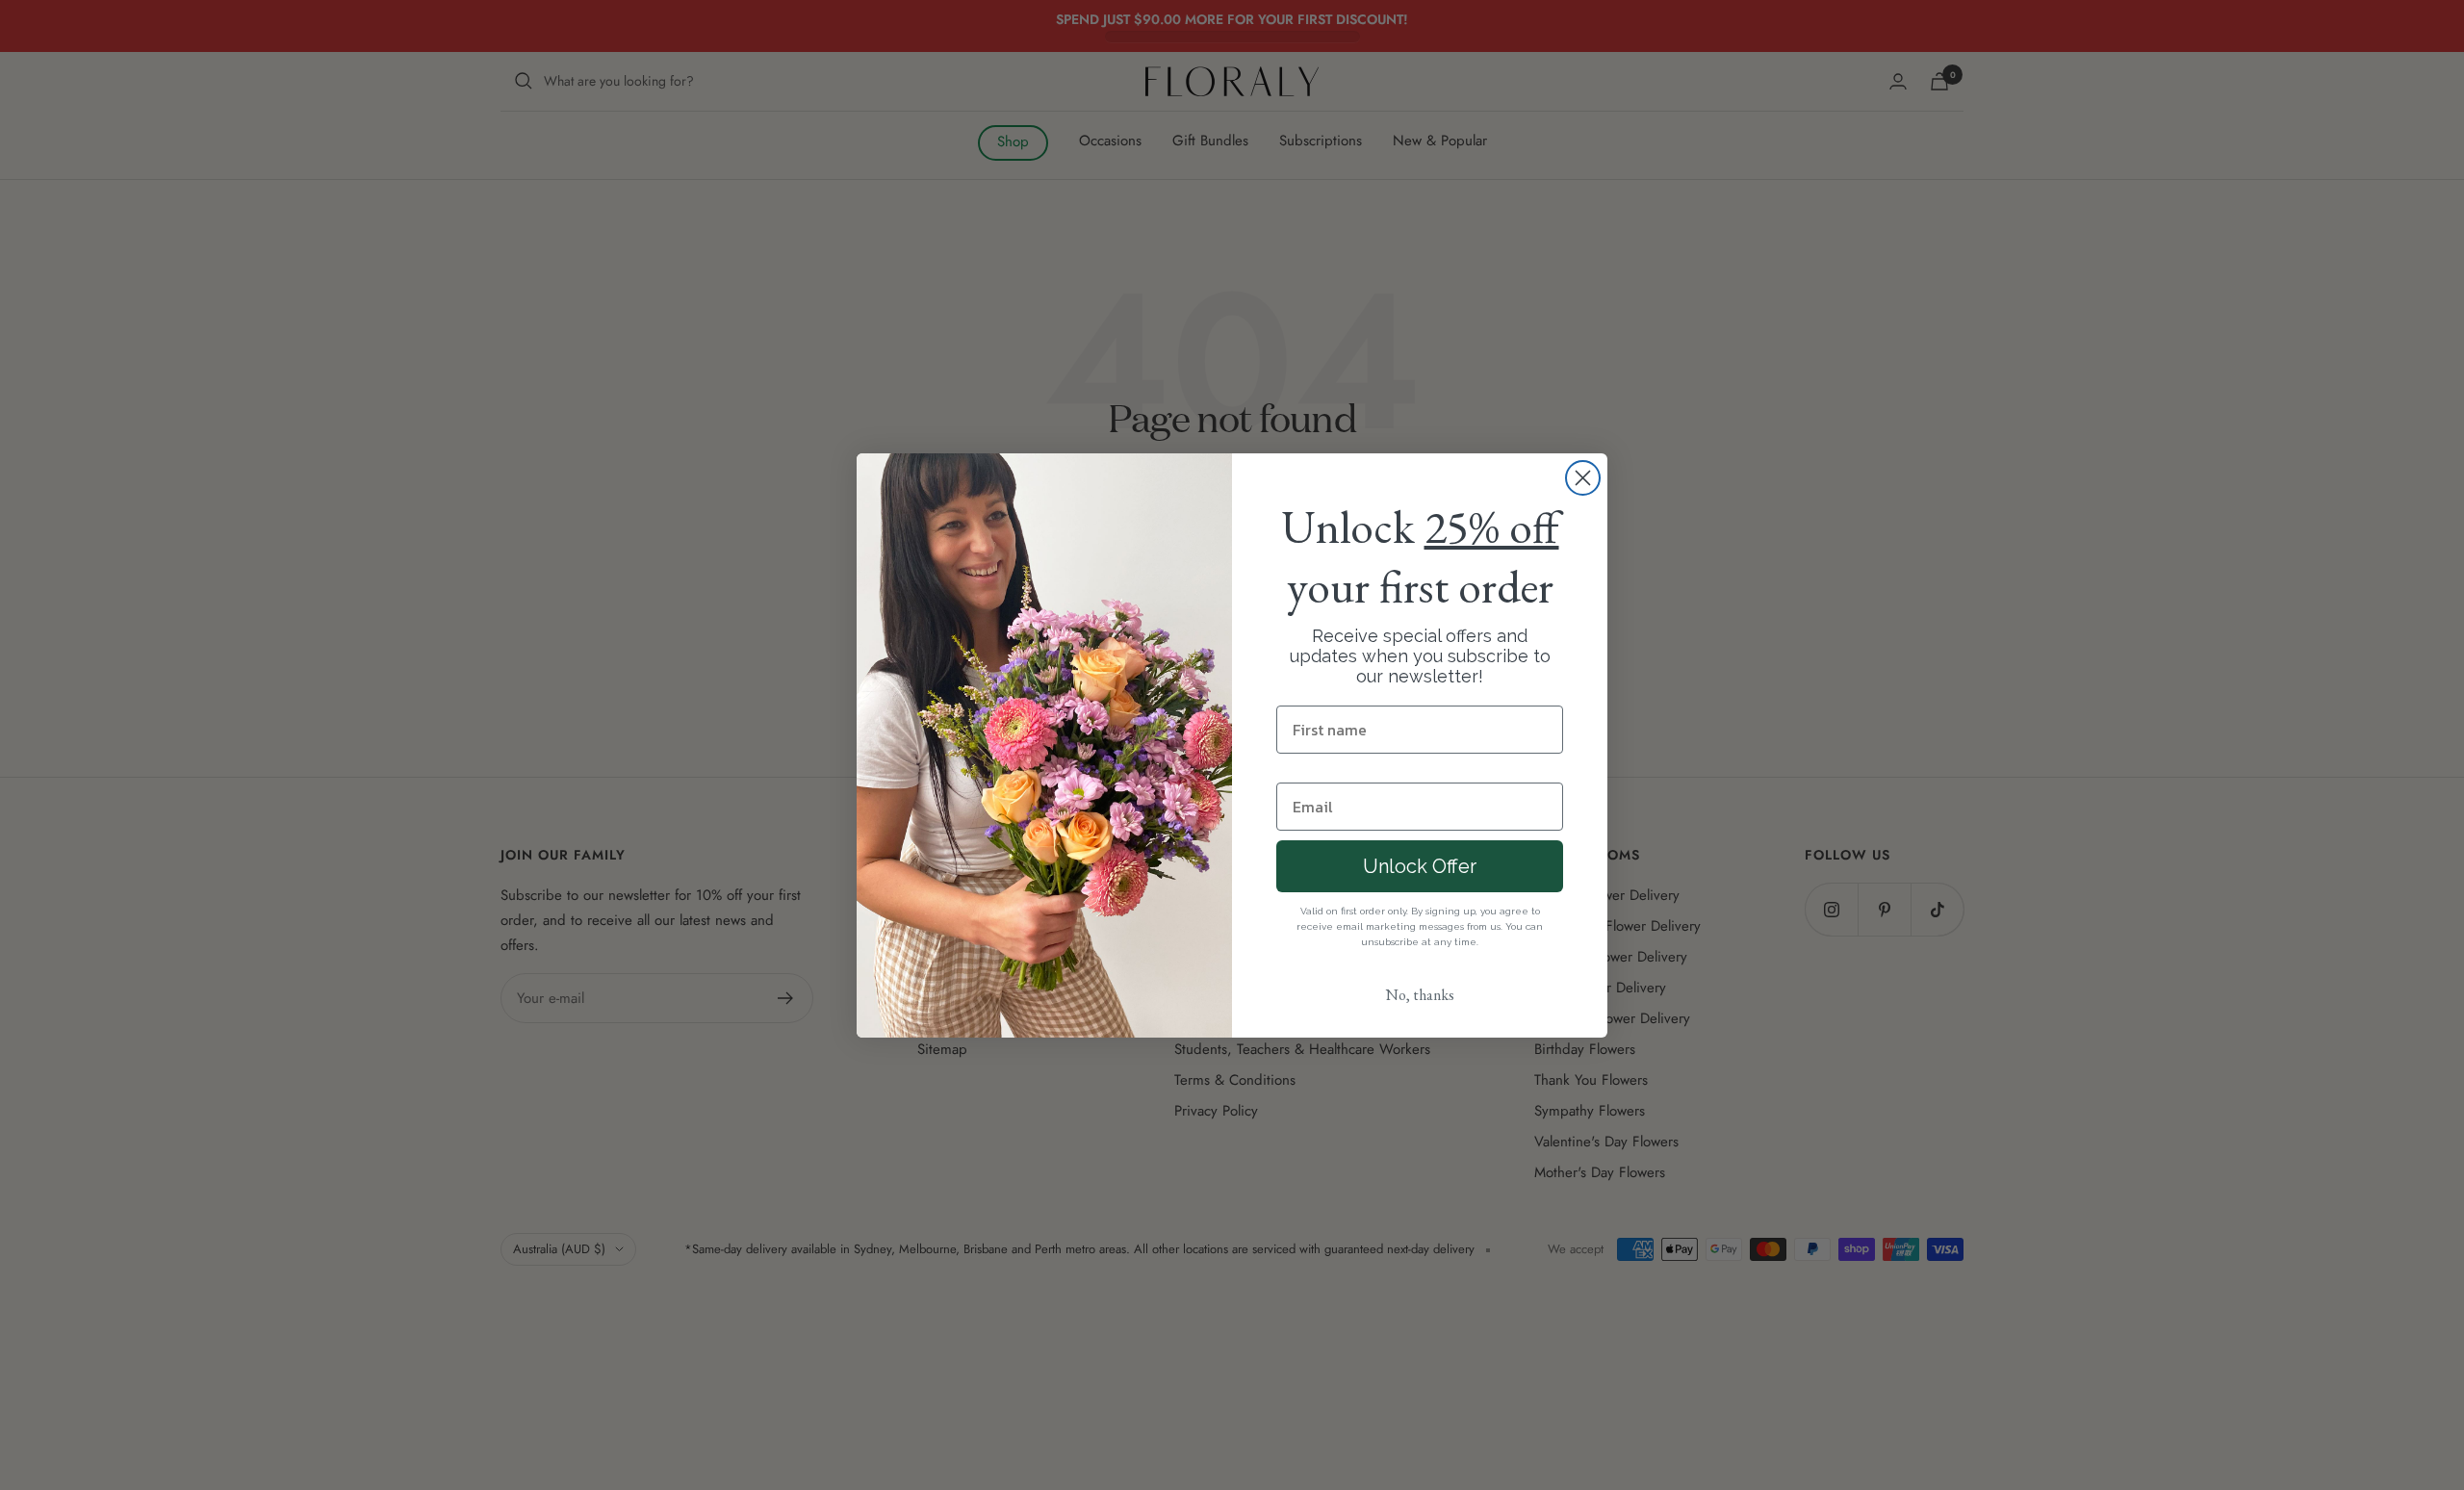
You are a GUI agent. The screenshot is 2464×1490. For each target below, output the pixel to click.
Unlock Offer (1420, 866)
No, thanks (1420, 995)
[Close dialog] (1583, 478)
